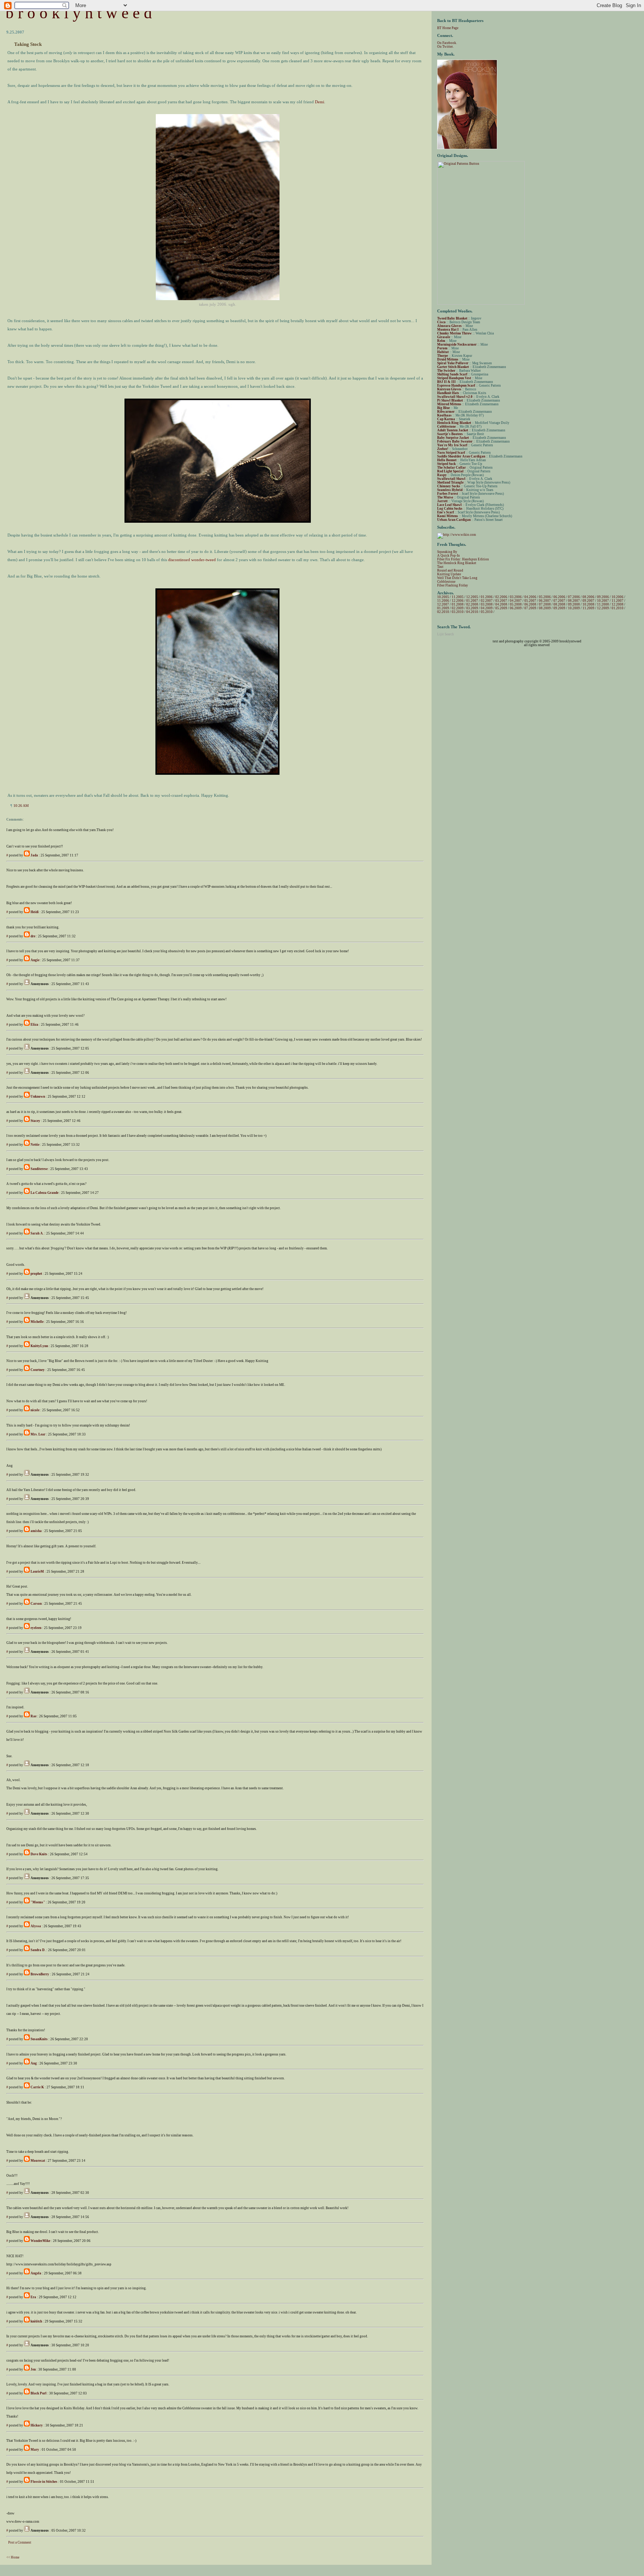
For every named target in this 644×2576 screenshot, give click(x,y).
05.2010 (487, 612)
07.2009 (530, 608)
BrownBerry (40, 1974)
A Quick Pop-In (449, 556)
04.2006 (530, 597)
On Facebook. (447, 43)
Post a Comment (20, 2542)
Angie (35, 960)
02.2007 (487, 601)
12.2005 (472, 597)
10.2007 (603, 601)
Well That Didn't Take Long (457, 578)
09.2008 (574, 604)
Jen (33, 2369)
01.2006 (487, 597)
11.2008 (603, 604)
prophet (36, 1274)
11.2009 (588, 608)
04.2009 (487, 608)
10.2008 (588, 604)
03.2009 (472, 608)
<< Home (13, 2557)
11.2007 (618, 601)
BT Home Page (448, 28)
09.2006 (603, 597)
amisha (36, 1531)
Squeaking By (447, 552)
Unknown (38, 1097)
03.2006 (516, 597)
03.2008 (487, 604)
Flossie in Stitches (44, 2482)
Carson (36, 1604)
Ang (34, 2063)
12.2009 (603, 608)
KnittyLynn (39, 1346)
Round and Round (450, 570)
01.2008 (458, 604)
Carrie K (37, 2087)
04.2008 (501, 604)
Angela (36, 2273)
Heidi (35, 912)
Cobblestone (446, 582)
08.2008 (559, 604)
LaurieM (37, 1572)
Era (33, 2297)
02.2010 (443, 612)
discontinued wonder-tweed (192, 560)
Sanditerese (39, 1169)
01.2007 (472, 601)
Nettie (35, 1145)
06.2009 (516, 608)
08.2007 (574, 601)
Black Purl (39, 2393)
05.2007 (530, 601)
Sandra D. (38, 1950)
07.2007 (559, 601)
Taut (440, 567)
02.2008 (472, 604)
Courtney (38, 1370)
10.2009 (574, 608)
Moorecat (38, 2161)
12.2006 (458, 601)
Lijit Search (446, 634)
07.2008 (545, 604)
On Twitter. (445, 47)
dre (33, 936)
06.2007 (545, 601)
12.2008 (618, 604)
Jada (34, 855)
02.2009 (458, 608)
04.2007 (516, 601)
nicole (35, 1410)
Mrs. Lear (38, 1434)
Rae (34, 1716)
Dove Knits (39, 1854)
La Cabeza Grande (45, 1193)
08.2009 (545, 608)
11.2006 (443, 601)
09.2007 (588, 601)
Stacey (35, 1121)
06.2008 (530, 604)
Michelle (37, 1322)
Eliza (34, 1025)
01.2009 (443, 608)
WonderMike (40, 2241)
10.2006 (618, 597)
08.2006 (588, 597)
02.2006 (501, 597)
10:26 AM (21, 806)
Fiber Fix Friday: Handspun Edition (463, 559)
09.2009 (559, 608)
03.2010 (458, 612)
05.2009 (501, 608)
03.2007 (501, 601)
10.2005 (443, 597)
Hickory (37, 2425)
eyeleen (36, 1628)
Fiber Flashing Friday (453, 585)
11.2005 (458, 597)
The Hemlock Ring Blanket (457, 563)
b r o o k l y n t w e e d (79, 13)
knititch (36, 2321)
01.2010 (618, 608)
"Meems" (38, 1902)
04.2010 (472, 612)
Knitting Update (449, 574)
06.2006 (559, 597)
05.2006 (545, 597)
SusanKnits (39, 2039)
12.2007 (443, 604)
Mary (35, 2450)
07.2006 (574, 597)
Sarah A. (37, 1233)
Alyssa (36, 1926)
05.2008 (516, 604)
